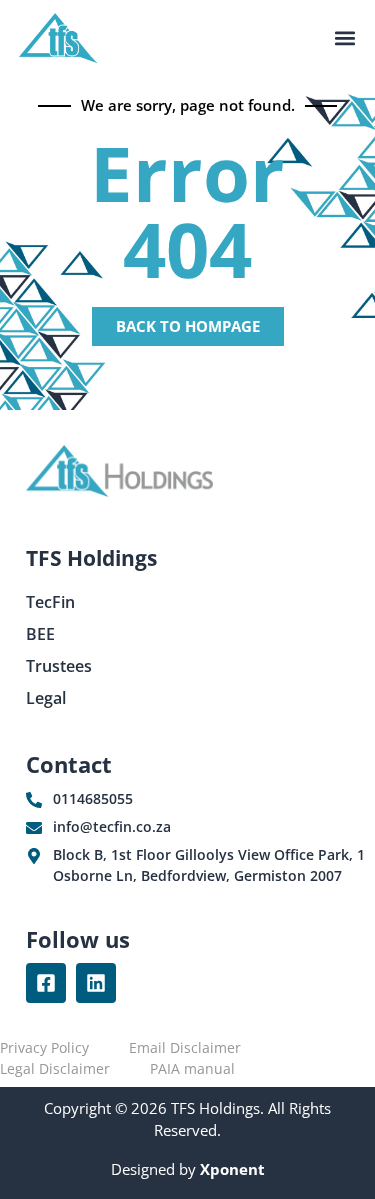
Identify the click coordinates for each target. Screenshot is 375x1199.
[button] (344, 38)
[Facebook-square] (46, 983)
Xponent (230, 1169)
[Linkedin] (96, 983)
